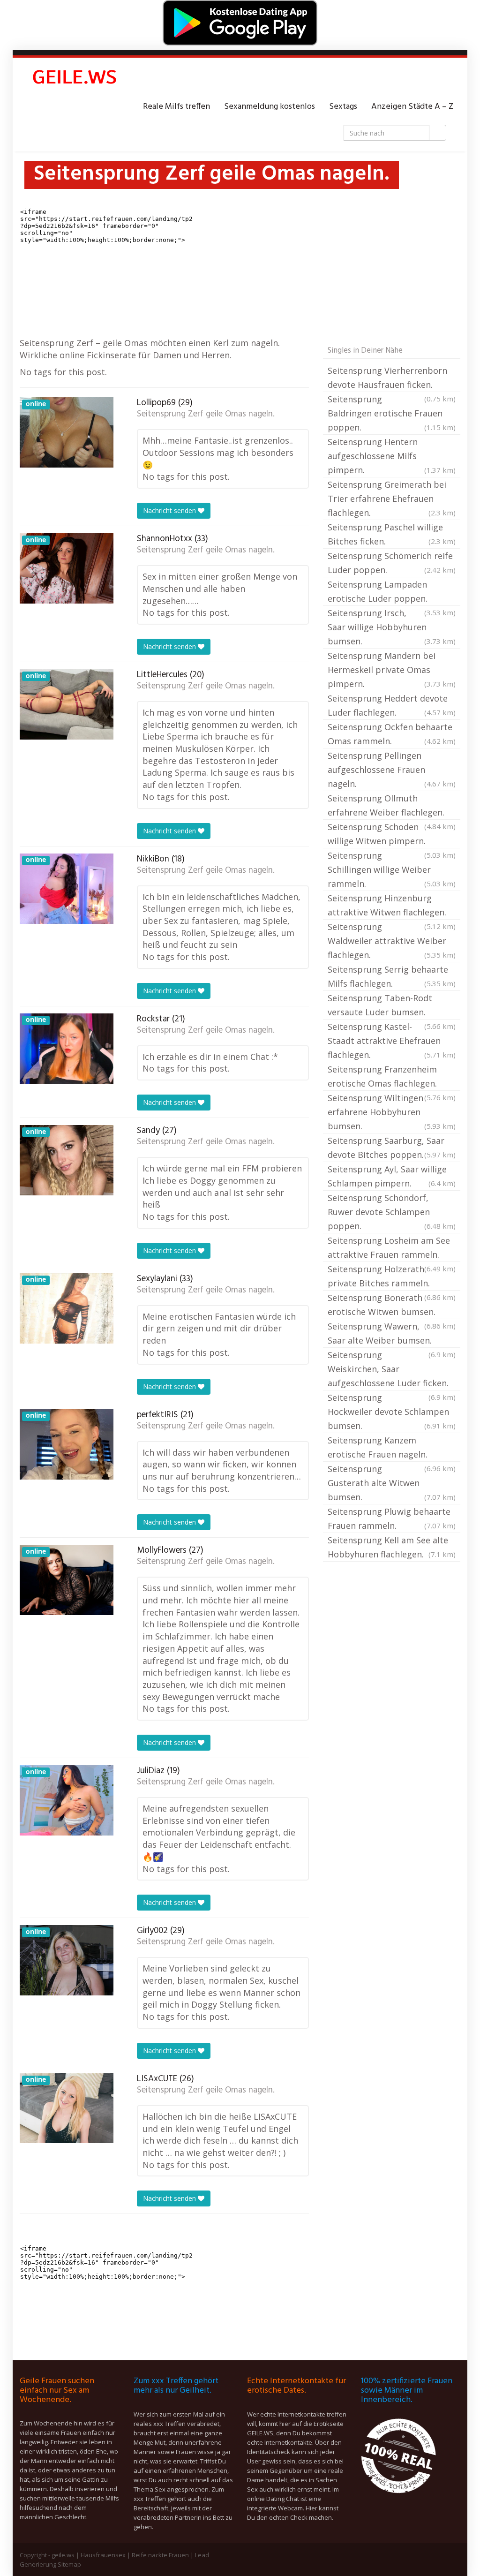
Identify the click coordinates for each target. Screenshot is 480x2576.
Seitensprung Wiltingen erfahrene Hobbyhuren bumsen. (392, 1112)
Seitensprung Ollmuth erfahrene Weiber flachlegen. (392, 806)
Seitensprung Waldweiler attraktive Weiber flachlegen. (392, 941)
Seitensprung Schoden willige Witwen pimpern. (392, 835)
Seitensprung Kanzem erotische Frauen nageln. (392, 1448)
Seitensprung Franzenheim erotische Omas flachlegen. (392, 1077)
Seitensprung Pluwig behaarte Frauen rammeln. (392, 1518)
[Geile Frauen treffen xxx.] (76, 79)
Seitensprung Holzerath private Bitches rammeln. (392, 1277)
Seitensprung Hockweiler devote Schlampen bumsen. (392, 1412)
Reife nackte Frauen (160, 2555)
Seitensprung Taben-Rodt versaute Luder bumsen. (392, 1006)
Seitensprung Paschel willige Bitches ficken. (392, 534)
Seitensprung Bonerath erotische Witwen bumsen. (392, 1306)
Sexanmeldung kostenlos (270, 107)
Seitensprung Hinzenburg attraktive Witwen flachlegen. (392, 906)
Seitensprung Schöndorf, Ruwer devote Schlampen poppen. (392, 1212)
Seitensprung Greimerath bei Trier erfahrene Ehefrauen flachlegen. (392, 499)
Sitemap (69, 2564)
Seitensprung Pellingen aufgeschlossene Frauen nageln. (392, 770)
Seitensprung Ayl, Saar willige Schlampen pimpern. (392, 1176)
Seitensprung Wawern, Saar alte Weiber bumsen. (392, 1334)
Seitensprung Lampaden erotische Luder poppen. (392, 592)
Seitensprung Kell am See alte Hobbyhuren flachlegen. (392, 1547)
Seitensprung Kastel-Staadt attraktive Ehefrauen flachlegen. (392, 1041)
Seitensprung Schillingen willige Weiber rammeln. (392, 869)
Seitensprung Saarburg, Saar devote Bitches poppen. (392, 1148)
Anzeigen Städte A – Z (412, 107)
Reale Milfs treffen (176, 107)
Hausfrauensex (103, 2555)
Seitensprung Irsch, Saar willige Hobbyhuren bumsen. (392, 627)
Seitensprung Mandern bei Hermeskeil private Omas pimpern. (392, 670)
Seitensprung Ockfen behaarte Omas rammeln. (392, 734)
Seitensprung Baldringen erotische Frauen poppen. (392, 413)
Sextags (343, 107)
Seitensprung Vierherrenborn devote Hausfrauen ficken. (392, 378)
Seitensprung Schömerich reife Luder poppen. (392, 563)
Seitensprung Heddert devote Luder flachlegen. (392, 705)
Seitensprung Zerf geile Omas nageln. (206, 414)
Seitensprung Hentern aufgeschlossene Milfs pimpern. (392, 456)
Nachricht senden (170, 510)
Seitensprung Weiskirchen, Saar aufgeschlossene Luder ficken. (392, 1370)
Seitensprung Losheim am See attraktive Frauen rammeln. (392, 1248)
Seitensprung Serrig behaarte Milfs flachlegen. (392, 976)
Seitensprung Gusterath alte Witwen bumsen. (392, 1483)
